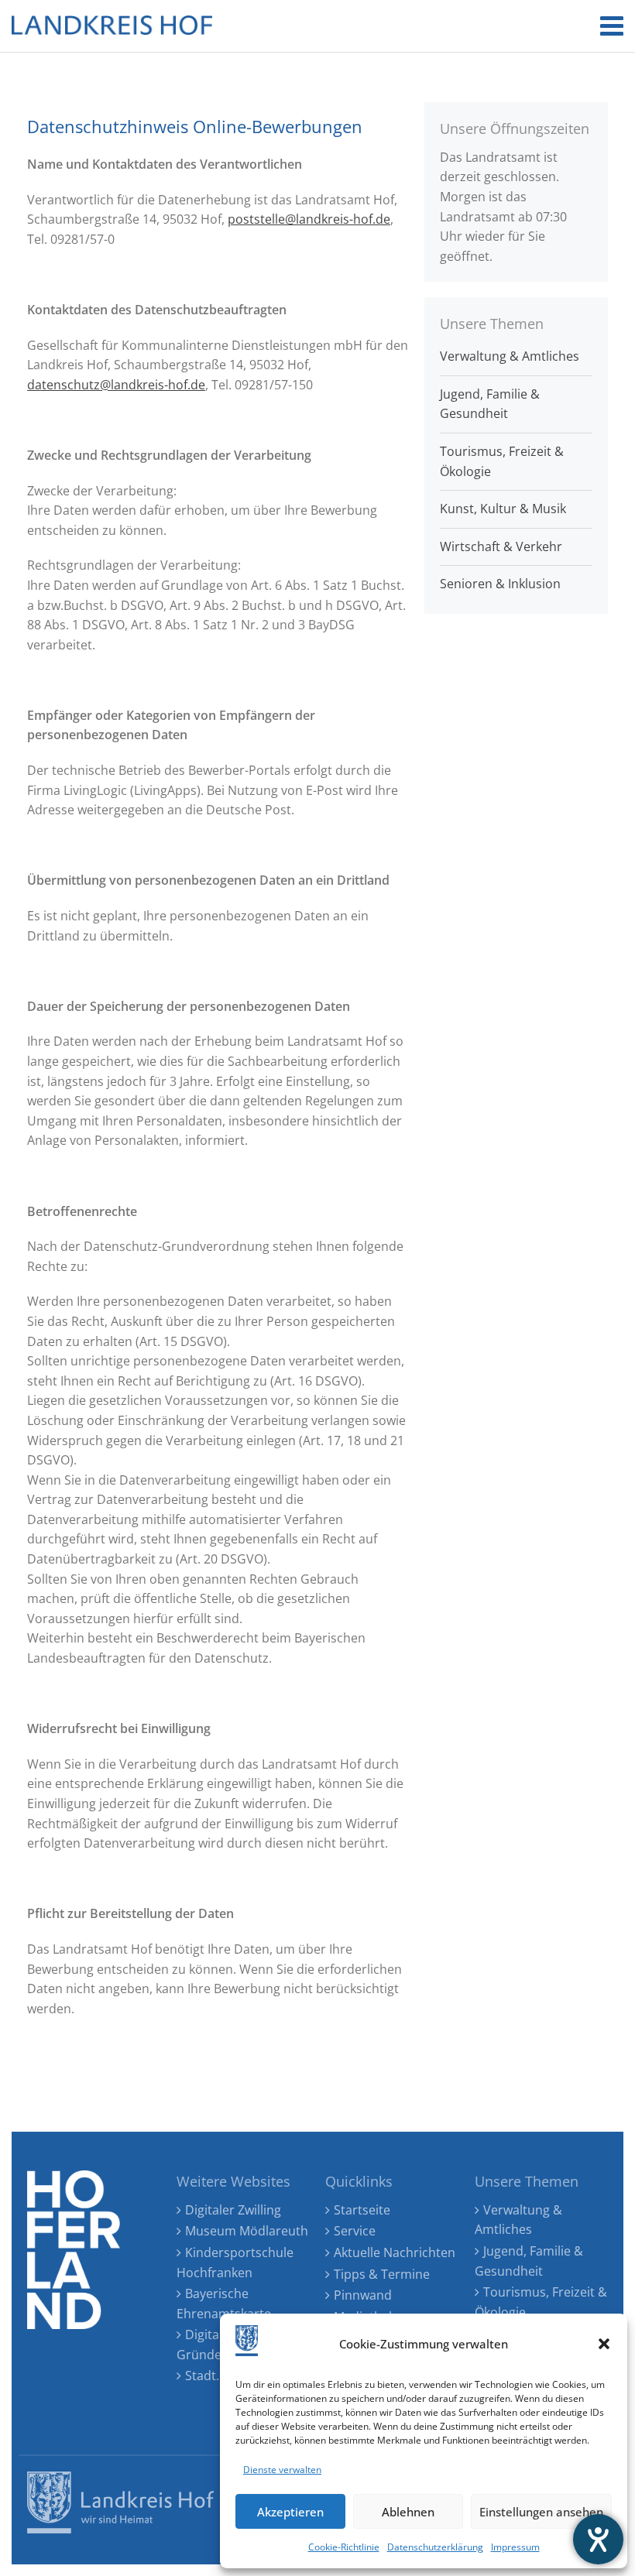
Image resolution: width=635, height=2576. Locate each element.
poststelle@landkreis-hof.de (309, 219)
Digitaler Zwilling (233, 2210)
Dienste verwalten (282, 2470)
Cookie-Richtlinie (344, 2547)
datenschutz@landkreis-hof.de (116, 385)
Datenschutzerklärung (435, 2547)
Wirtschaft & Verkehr (501, 546)
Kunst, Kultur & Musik (503, 509)
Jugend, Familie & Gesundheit (490, 404)
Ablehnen (408, 2512)
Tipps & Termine (382, 2274)
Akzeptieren (290, 2512)
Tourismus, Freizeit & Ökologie (502, 461)
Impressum (515, 2547)
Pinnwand (363, 2295)
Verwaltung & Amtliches (510, 356)
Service (355, 2231)
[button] (604, 2344)
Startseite (362, 2210)
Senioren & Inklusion (500, 584)
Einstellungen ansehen (541, 2512)
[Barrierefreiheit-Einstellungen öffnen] (598, 2539)
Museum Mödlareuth (247, 2231)
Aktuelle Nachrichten (395, 2252)
